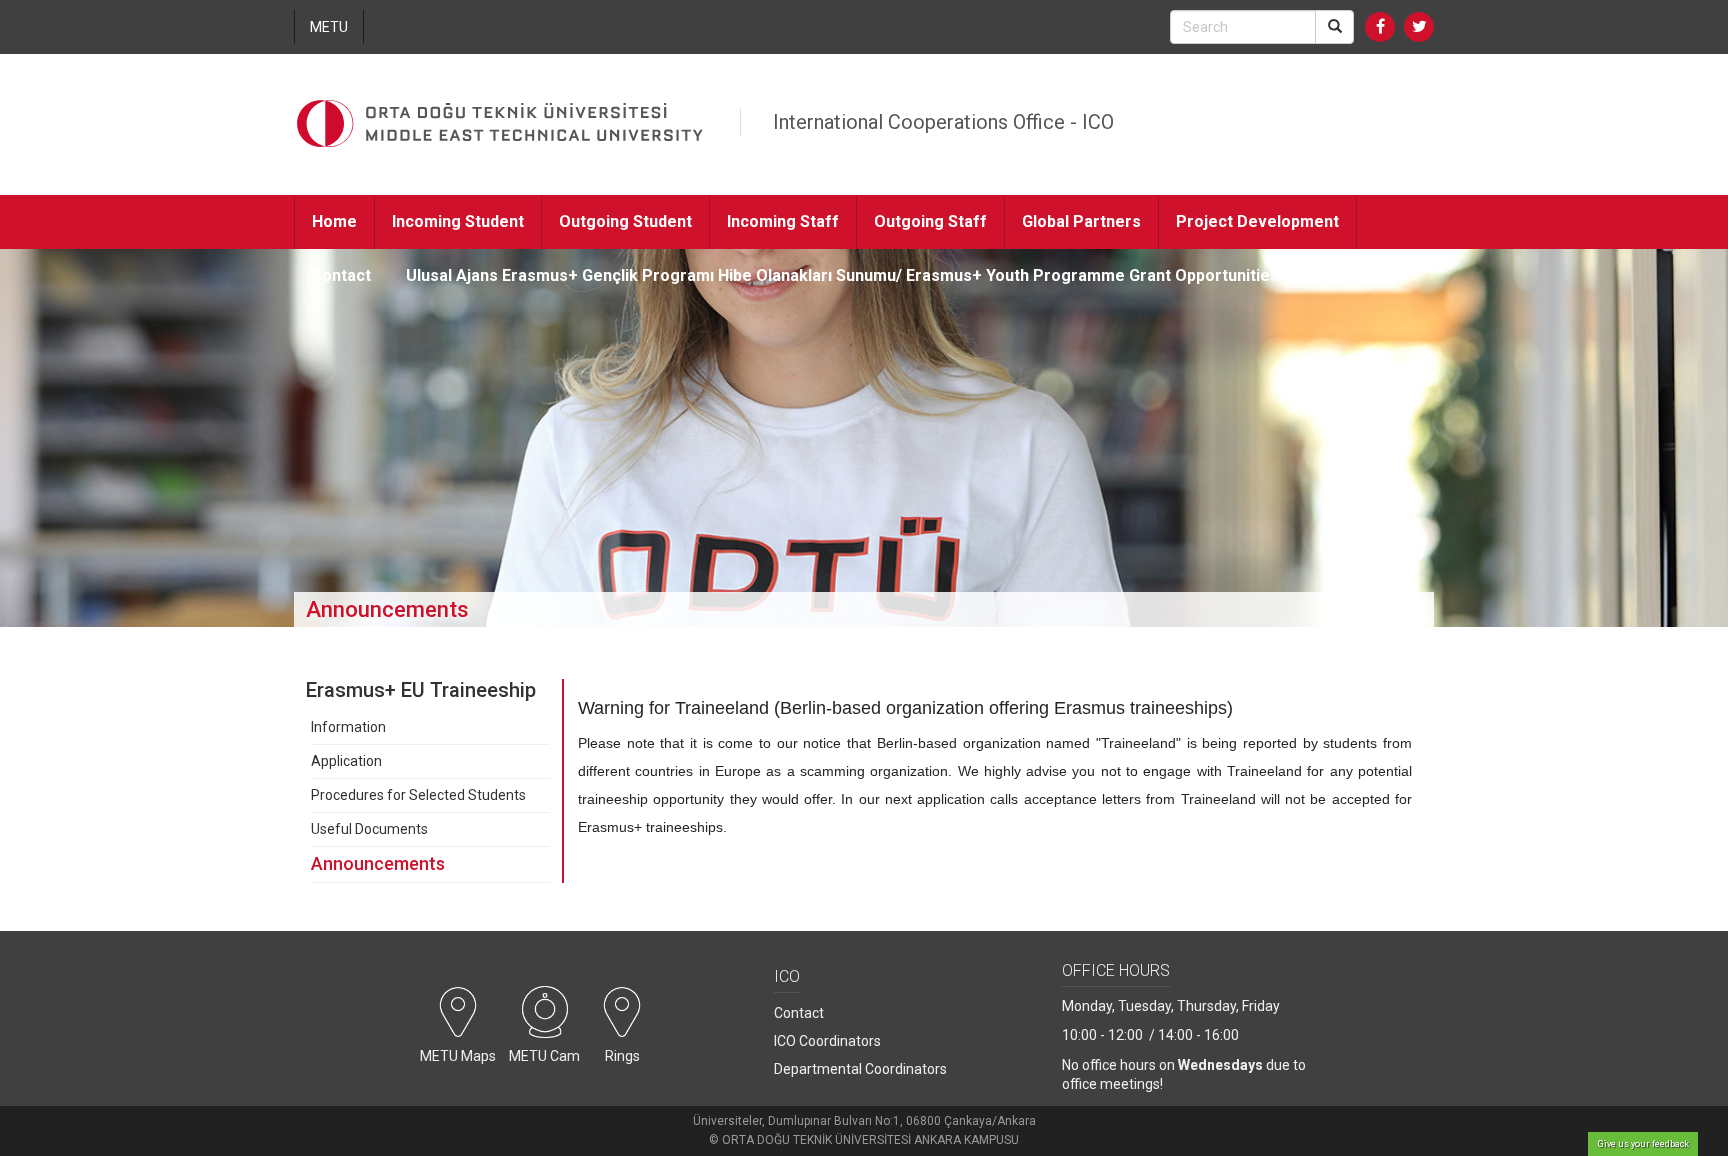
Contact (341, 275)
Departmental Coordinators (860, 1069)
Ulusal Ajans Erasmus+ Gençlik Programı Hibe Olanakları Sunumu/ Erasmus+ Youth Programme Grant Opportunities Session (875, 275)
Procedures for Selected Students (418, 795)
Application (346, 761)
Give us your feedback (1643, 1144)
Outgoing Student (625, 221)
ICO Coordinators (827, 1041)
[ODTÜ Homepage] (500, 124)
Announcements (378, 863)
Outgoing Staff (930, 221)
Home (334, 221)
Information (348, 727)
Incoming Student (458, 221)
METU (329, 27)
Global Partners (1081, 221)
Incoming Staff (783, 221)
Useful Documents (369, 829)
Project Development (1257, 221)
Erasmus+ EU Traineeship (421, 690)
